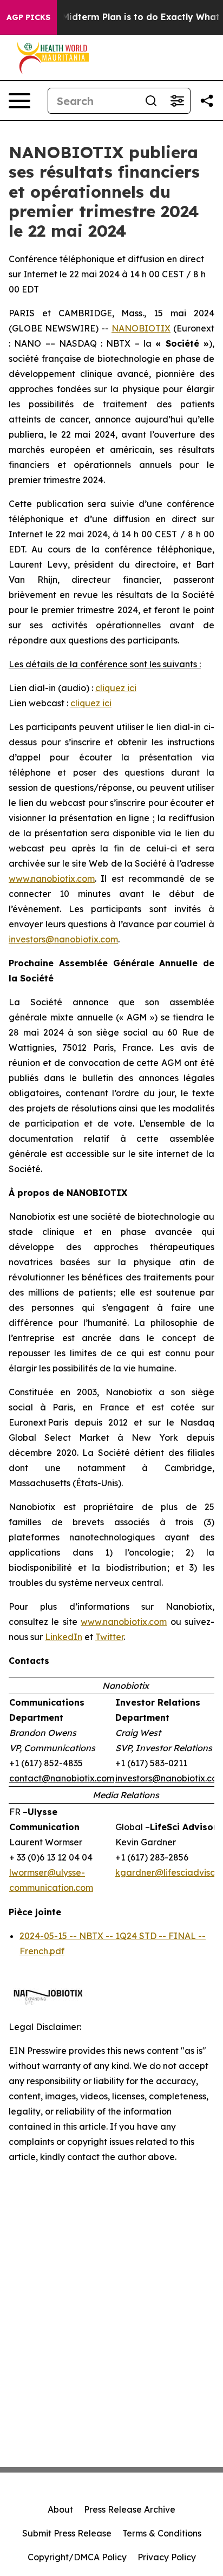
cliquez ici (116, 688)
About (60, 2509)
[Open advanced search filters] (177, 101)
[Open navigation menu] (19, 101)
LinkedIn (64, 1637)
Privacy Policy (167, 2557)
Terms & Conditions (162, 2533)
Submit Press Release (67, 2533)
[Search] (151, 101)
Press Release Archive (130, 2509)
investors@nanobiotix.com (63, 939)
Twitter (109, 1637)
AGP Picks (28, 17)
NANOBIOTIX (141, 328)
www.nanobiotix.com (52, 879)
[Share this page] (207, 101)
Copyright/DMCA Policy (77, 2557)
